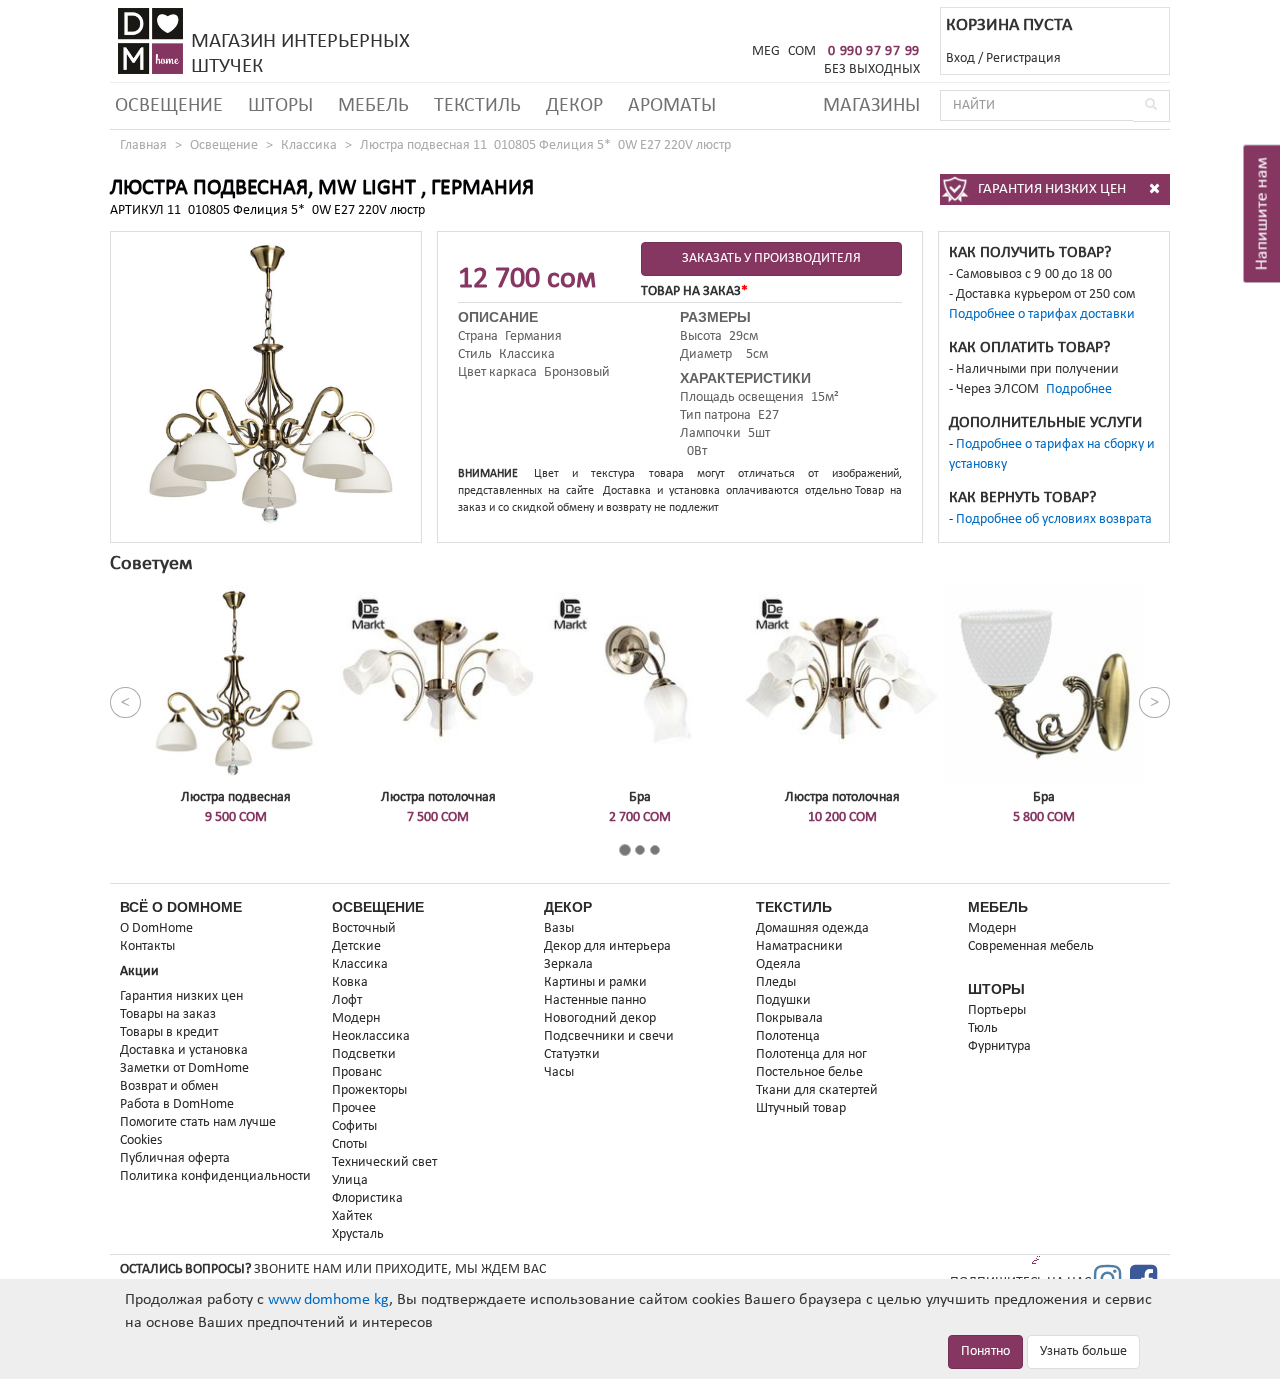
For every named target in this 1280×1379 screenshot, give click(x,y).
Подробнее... (1085, 389)
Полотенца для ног (811, 1054)
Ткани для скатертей (817, 1090)
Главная (143, 145)
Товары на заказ (168, 1014)
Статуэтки (572, 1054)
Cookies (141, 1140)
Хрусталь (358, 1234)
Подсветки (364, 1054)
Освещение (169, 106)
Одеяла (778, 964)
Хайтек (352, 1216)
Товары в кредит (169, 1032)
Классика (309, 145)
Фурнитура (999, 1046)
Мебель (373, 106)
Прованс (357, 1072)
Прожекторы (369, 1090)
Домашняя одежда (812, 928)
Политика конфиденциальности (215, 1176)
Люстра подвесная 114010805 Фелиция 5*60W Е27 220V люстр (545, 145)
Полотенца (788, 1036)
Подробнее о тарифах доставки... (1048, 314)
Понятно (985, 1351)
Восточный (364, 928)
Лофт (347, 1000)
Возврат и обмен (169, 1086)
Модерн (356, 1018)
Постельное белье (809, 1072)
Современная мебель (1031, 946)
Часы (559, 1072)
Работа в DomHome (177, 1104)
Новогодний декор (600, 1018)
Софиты (354, 1126)
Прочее (354, 1108)
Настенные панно (595, 1000)
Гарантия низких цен (181, 996)
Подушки (783, 1000)
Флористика (367, 1198)
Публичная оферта (175, 1158)
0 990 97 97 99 (874, 51)
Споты (349, 1144)
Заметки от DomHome (184, 1068)
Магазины (871, 106)
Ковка (350, 982)
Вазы (559, 928)
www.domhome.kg (328, 1300)
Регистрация (1023, 58)
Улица (350, 1180)
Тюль (983, 1028)
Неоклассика (371, 1036)
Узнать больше (1083, 1351)
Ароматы (672, 106)
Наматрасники (799, 946)
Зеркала (568, 964)
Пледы (776, 982)
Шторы (280, 106)
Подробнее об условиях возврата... (1060, 519)
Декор (574, 106)
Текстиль (477, 106)
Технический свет (384, 1162)
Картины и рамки (595, 982)
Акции (139, 971)
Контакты (147, 946)
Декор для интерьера (607, 946)
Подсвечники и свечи (609, 1036)
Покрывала (789, 1018)
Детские (356, 946)
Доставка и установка (184, 1050)
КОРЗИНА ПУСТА (1009, 25)
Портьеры (997, 1010)
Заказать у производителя (771, 258)
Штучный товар (801, 1108)
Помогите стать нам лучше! (200, 1122)
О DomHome (156, 928)
